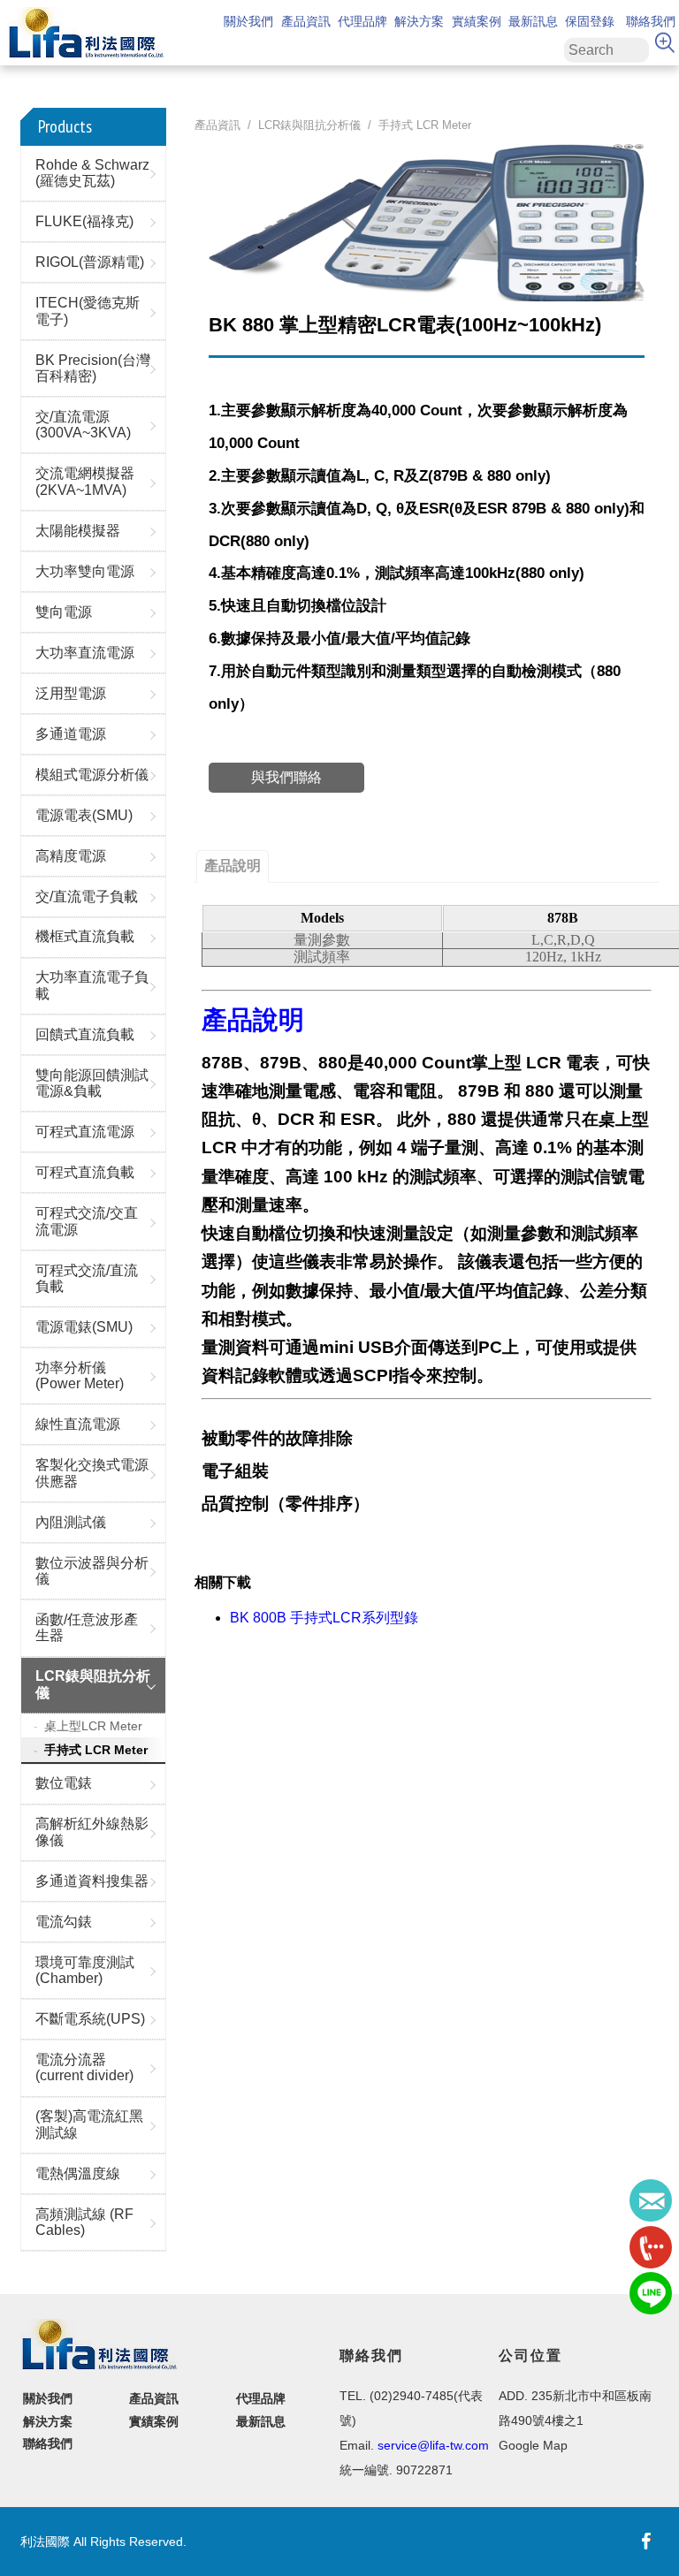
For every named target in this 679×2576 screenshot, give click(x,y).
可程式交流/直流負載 (87, 1278)
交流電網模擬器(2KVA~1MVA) (85, 481)
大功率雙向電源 (85, 571)
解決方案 (419, 20)
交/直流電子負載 (87, 897)
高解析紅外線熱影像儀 (92, 1831)
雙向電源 (64, 612)
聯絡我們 (651, 20)
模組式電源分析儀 (92, 775)
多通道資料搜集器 (92, 1881)
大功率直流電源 (85, 653)
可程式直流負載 (85, 1172)
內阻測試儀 (71, 1522)
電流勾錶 (64, 1922)
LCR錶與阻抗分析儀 (93, 1684)
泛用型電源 (71, 693)
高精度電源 (71, 856)
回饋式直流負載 (85, 1034)
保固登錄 (590, 20)
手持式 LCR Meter (96, 1750)
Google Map (533, 2445)
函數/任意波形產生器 (87, 1627)
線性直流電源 (78, 1424)
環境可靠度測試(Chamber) (85, 1970)
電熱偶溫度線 (78, 2173)
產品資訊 (306, 20)
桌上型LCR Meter (93, 1726)
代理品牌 (362, 20)
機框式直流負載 (85, 936)
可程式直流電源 (85, 1132)
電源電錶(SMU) (84, 1327)
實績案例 (477, 20)
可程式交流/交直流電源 (87, 1221)
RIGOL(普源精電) (90, 262)
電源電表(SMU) (84, 815)
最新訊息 (533, 20)
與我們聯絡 (286, 777)
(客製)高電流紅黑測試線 (89, 2124)
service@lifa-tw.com (433, 2445)
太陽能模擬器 (78, 531)
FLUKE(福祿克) (84, 221)
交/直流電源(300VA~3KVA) (83, 425)
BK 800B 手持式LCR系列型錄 (324, 1618)
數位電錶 (64, 1783)
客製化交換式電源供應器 (92, 1473)
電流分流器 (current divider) (84, 2067)
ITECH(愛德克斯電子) (88, 311)
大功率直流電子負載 (92, 985)
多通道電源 (71, 734)
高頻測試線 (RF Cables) (84, 2222)
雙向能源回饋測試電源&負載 (92, 1083)
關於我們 (248, 20)
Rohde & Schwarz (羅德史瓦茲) (92, 173)
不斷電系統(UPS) (90, 2019)
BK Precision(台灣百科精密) (93, 368)
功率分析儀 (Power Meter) (80, 1375)
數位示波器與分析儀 (92, 1571)
